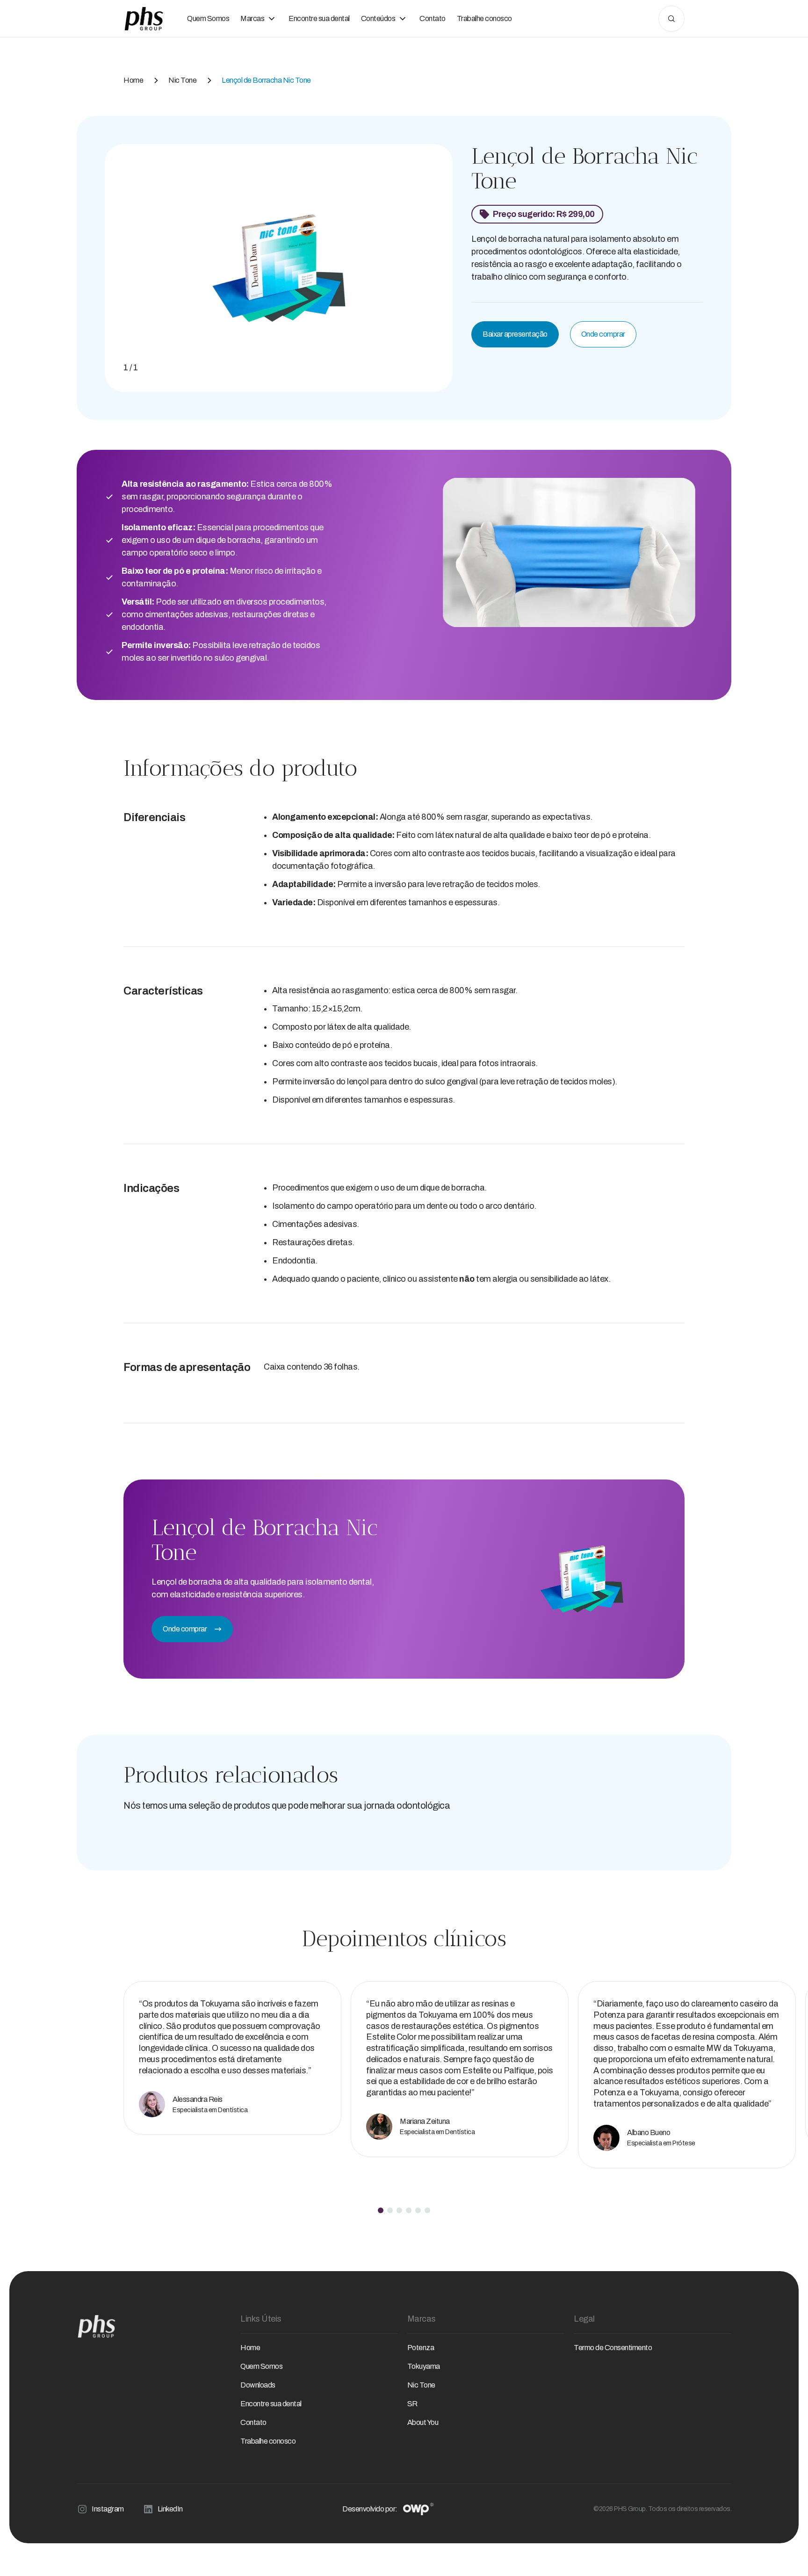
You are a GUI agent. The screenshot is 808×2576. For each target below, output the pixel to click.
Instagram (108, 2509)
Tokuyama (424, 2366)
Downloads (258, 2385)
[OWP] (418, 2509)
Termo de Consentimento (613, 2348)
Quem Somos (208, 18)
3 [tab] (399, 2210)
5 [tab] (418, 2210)
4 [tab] (409, 2210)
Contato (433, 18)
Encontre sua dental (319, 18)
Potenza (421, 2348)
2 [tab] (390, 2210)
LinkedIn (170, 2509)
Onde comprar (603, 334)
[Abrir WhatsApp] (785, 2552)
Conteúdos (378, 18)
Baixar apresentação (515, 334)
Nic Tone (182, 80)
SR (412, 2404)
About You (423, 2422)
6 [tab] (427, 2210)
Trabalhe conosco (484, 18)
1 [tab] (381, 2210)
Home (133, 80)
